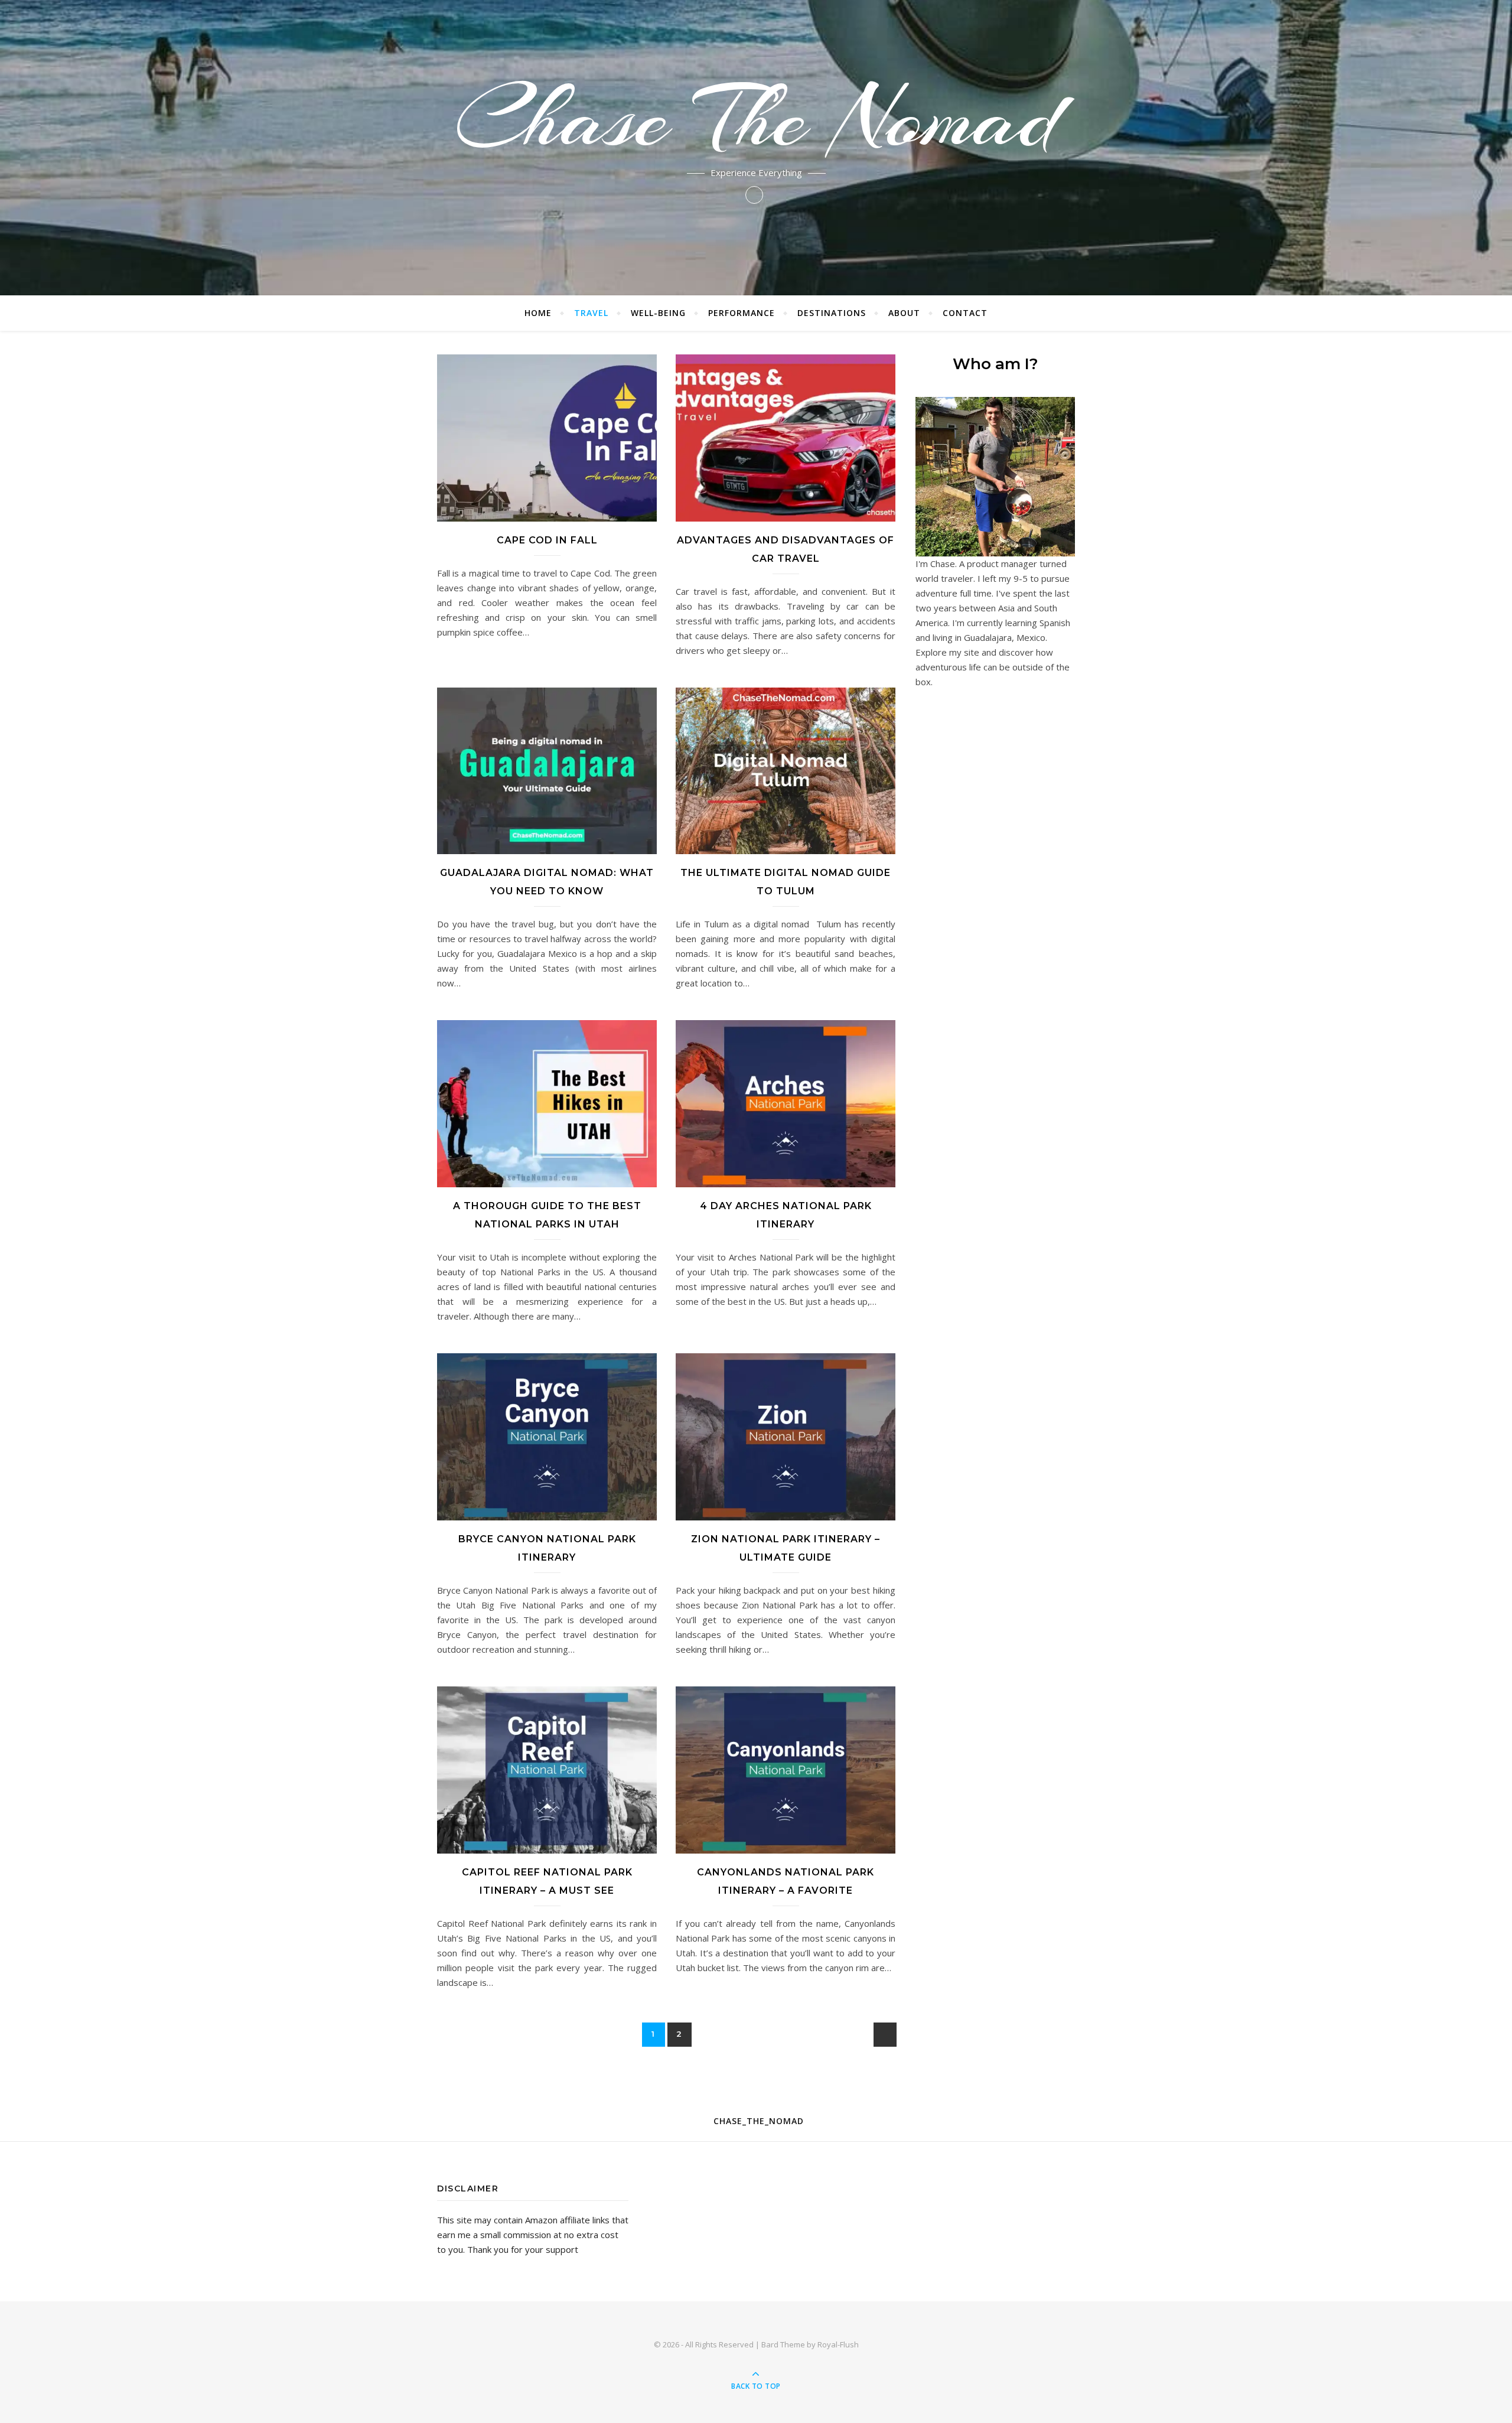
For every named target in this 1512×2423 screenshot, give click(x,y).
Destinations (832, 313)
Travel (591, 313)
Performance (742, 313)
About (904, 313)
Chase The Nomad (756, 118)
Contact (965, 313)
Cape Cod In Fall (547, 540)
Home (538, 313)
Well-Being (658, 313)
